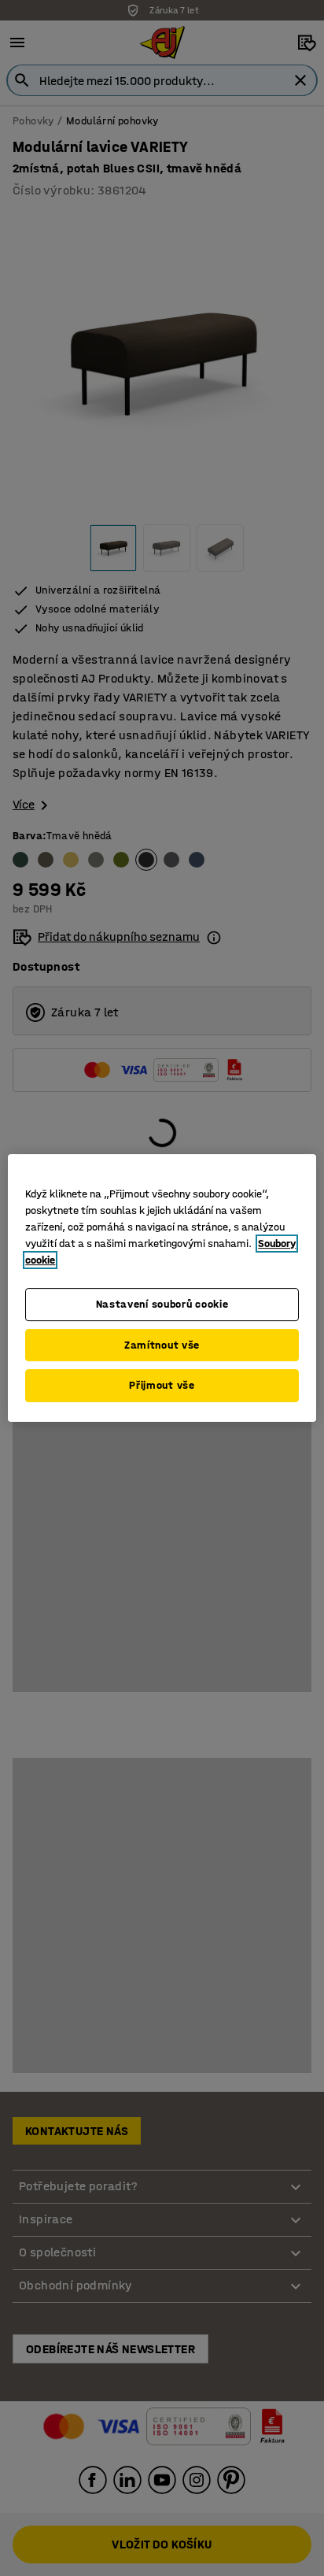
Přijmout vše (162, 1385)
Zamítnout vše (162, 1345)
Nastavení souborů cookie (162, 1304)
